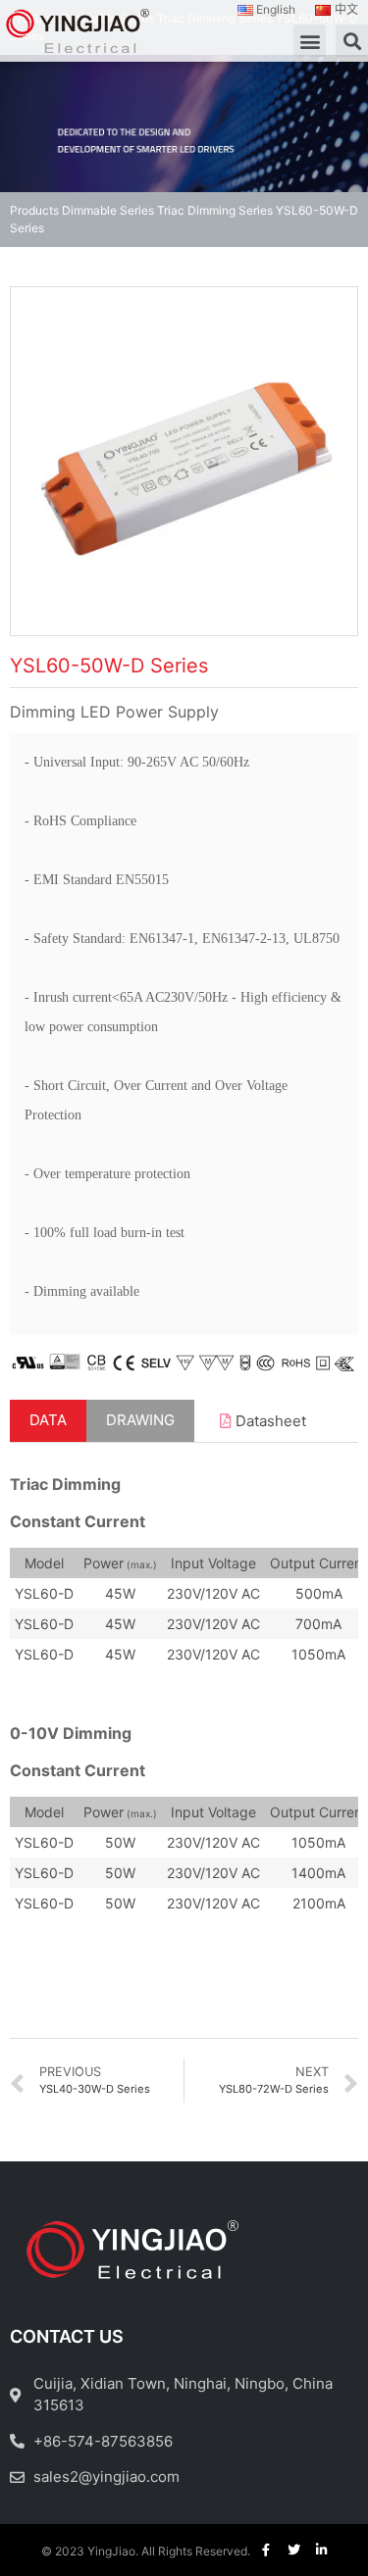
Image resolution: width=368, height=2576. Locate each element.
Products (34, 210)
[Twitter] (294, 2550)
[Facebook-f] (266, 2550)
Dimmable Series (108, 210)
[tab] (48, 1421)
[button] (310, 41)
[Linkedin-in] (321, 2550)
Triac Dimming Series (215, 210)
